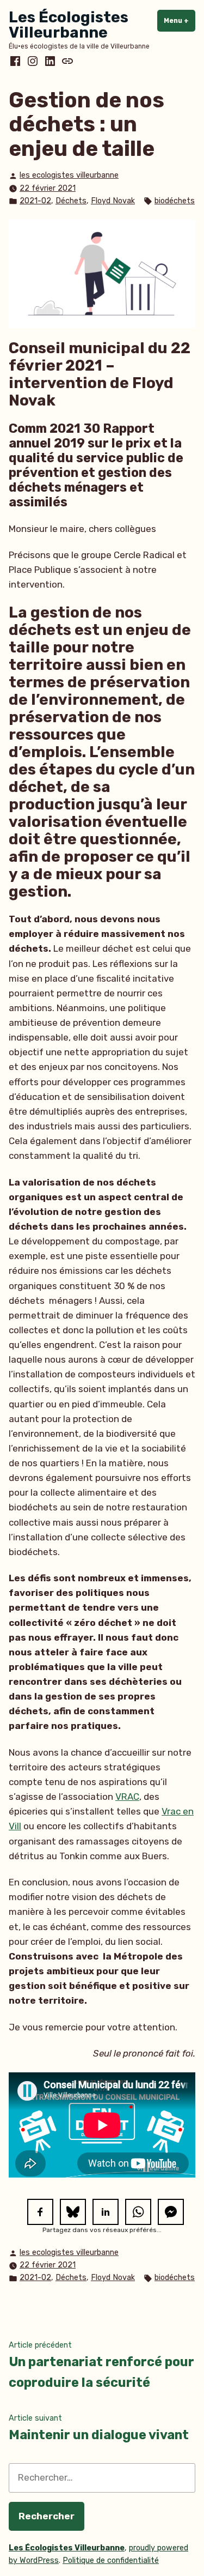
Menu (180, 21)
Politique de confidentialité (111, 2560)
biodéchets (175, 201)
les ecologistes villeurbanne (69, 175)
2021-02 (35, 201)
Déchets (71, 201)
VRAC (127, 1797)
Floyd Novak (113, 201)
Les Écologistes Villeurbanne (69, 25)
